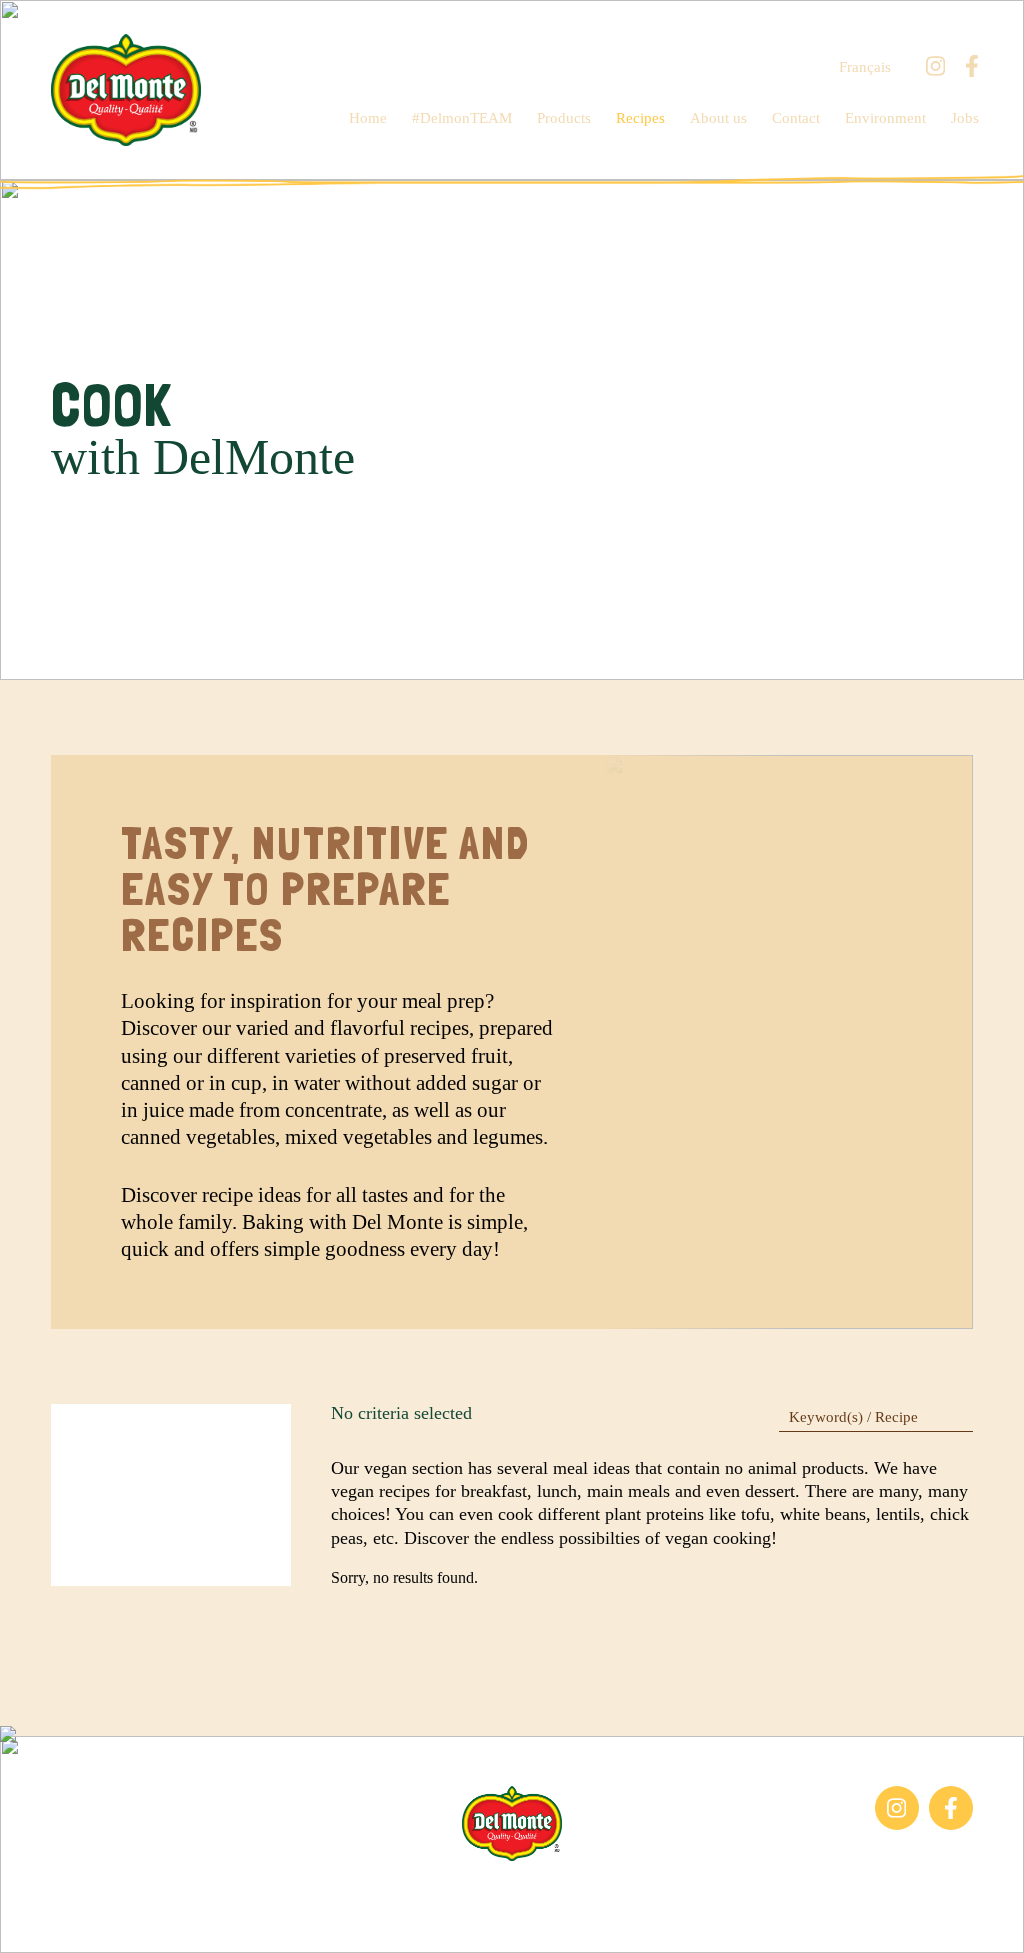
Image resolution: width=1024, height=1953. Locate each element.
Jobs (965, 118)
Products (564, 118)
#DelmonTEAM (462, 118)
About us (718, 118)
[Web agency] (33, 1920)
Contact (796, 118)
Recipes (640, 118)
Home (368, 118)
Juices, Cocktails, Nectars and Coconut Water (145, 1839)
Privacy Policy (731, 1892)
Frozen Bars (89, 1795)
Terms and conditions (594, 1892)
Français (865, 67)
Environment (885, 118)
